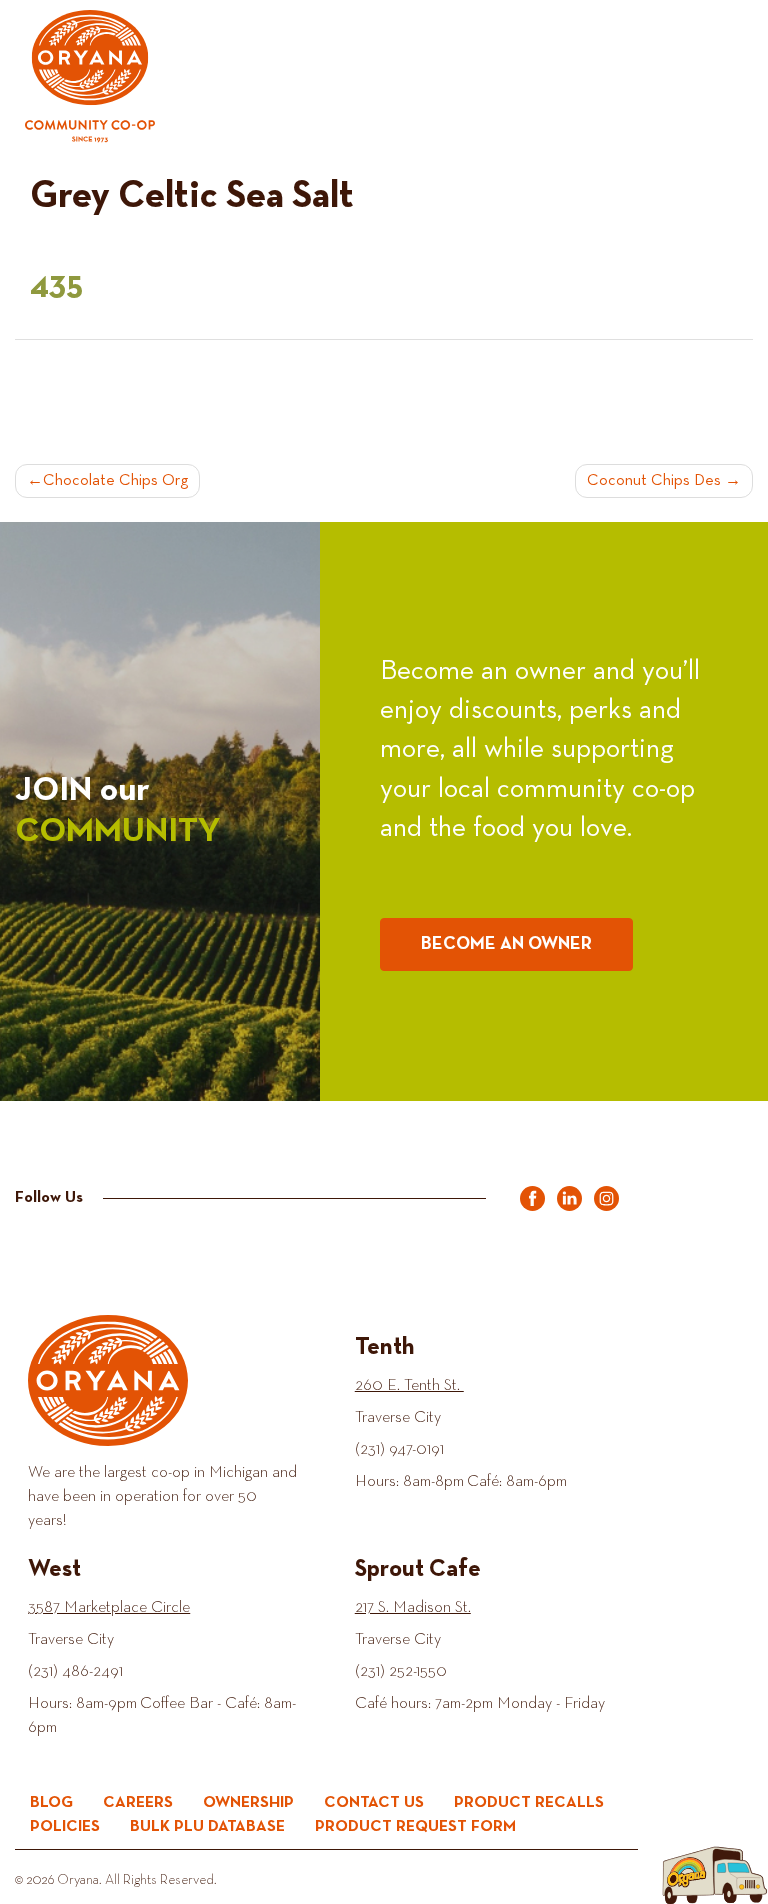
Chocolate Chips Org (115, 481)
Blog (51, 1803)
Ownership (248, 1803)
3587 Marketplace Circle (109, 1608)
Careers (138, 1803)
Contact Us (374, 1803)
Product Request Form (415, 1827)
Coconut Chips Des (654, 481)
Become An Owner (506, 944)
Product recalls (529, 1803)
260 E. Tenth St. (409, 1386)
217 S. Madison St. (413, 1608)
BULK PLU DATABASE (207, 1827)
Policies (65, 1827)
